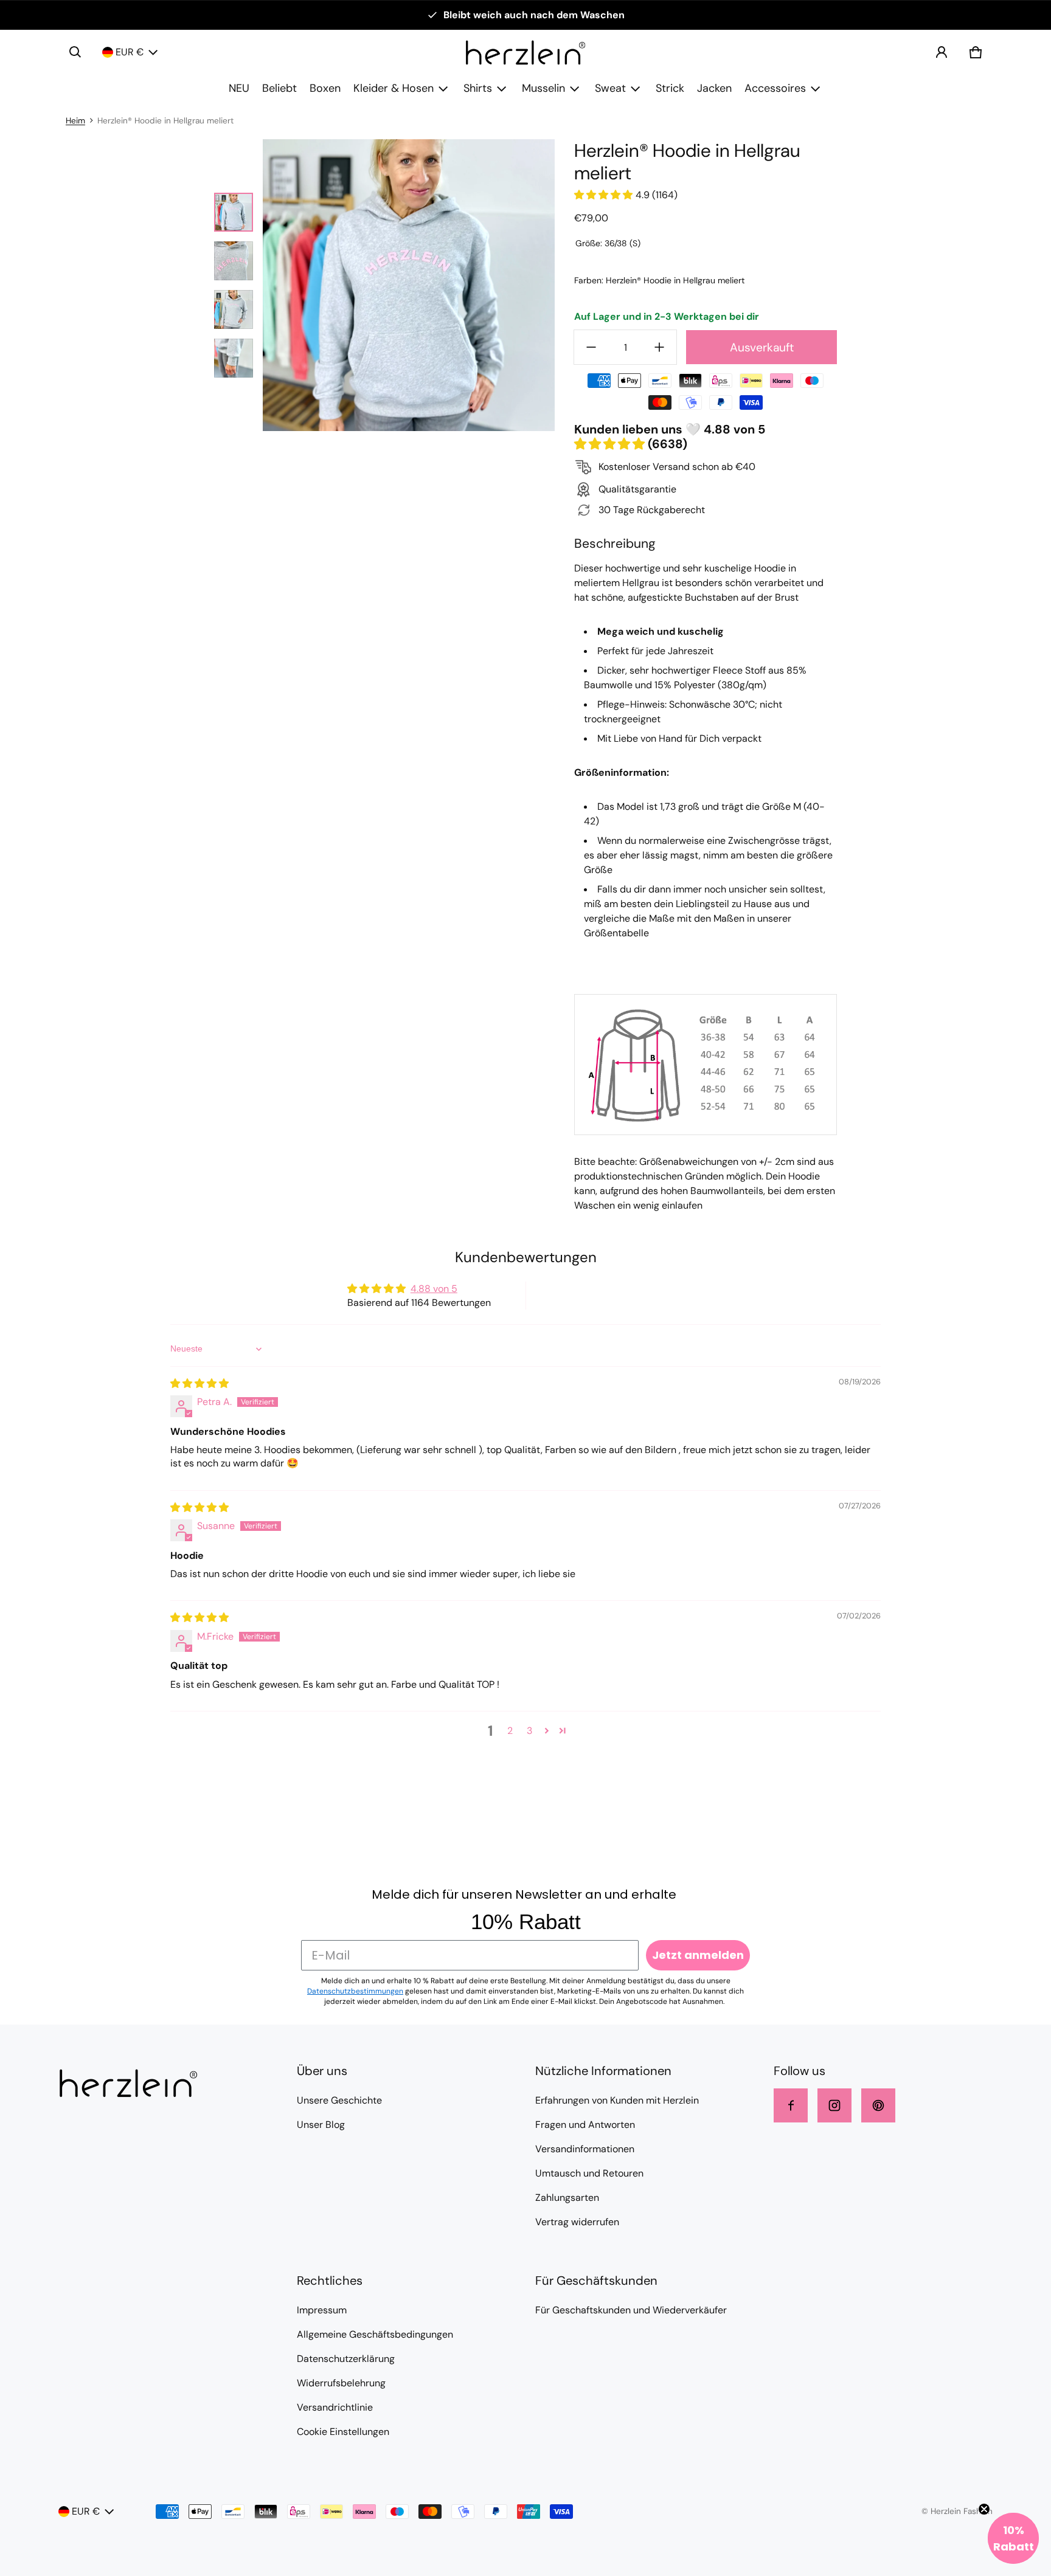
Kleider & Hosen (394, 88)
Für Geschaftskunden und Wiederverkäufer (631, 2310)
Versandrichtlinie (335, 2407)
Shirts (478, 88)
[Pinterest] (878, 2105)
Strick (670, 88)
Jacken (714, 88)
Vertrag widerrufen (577, 2222)
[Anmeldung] (942, 52)
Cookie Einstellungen (343, 2432)
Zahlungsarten (567, 2198)
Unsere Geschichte (339, 2100)
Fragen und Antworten (585, 2125)
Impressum (322, 2310)
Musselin (543, 88)
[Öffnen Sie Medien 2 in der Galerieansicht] (234, 261)
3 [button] (529, 1731)
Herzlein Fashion (962, 2511)
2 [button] (510, 1731)
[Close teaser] (984, 2509)
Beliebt (279, 88)
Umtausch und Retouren (589, 2173)
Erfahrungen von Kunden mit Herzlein (617, 2100)
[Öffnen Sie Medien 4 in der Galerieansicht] (234, 358)
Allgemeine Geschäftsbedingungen (375, 2334)
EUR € (130, 52)
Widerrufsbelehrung (341, 2383)
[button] (75, 52)
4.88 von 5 (434, 1289)
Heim (75, 121)
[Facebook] (791, 2105)
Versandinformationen (585, 2149)
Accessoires (775, 88)
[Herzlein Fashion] (525, 53)
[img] (199, 1383)
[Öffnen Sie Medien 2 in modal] (409, 285)
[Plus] (659, 347)
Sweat (610, 88)
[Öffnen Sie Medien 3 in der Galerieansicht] (234, 309)
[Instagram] (834, 2105)
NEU (239, 88)
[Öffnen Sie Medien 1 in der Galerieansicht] (234, 212)
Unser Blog (321, 2125)
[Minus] (591, 347)
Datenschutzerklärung (346, 2359)
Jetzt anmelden (698, 1955)
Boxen (325, 88)
